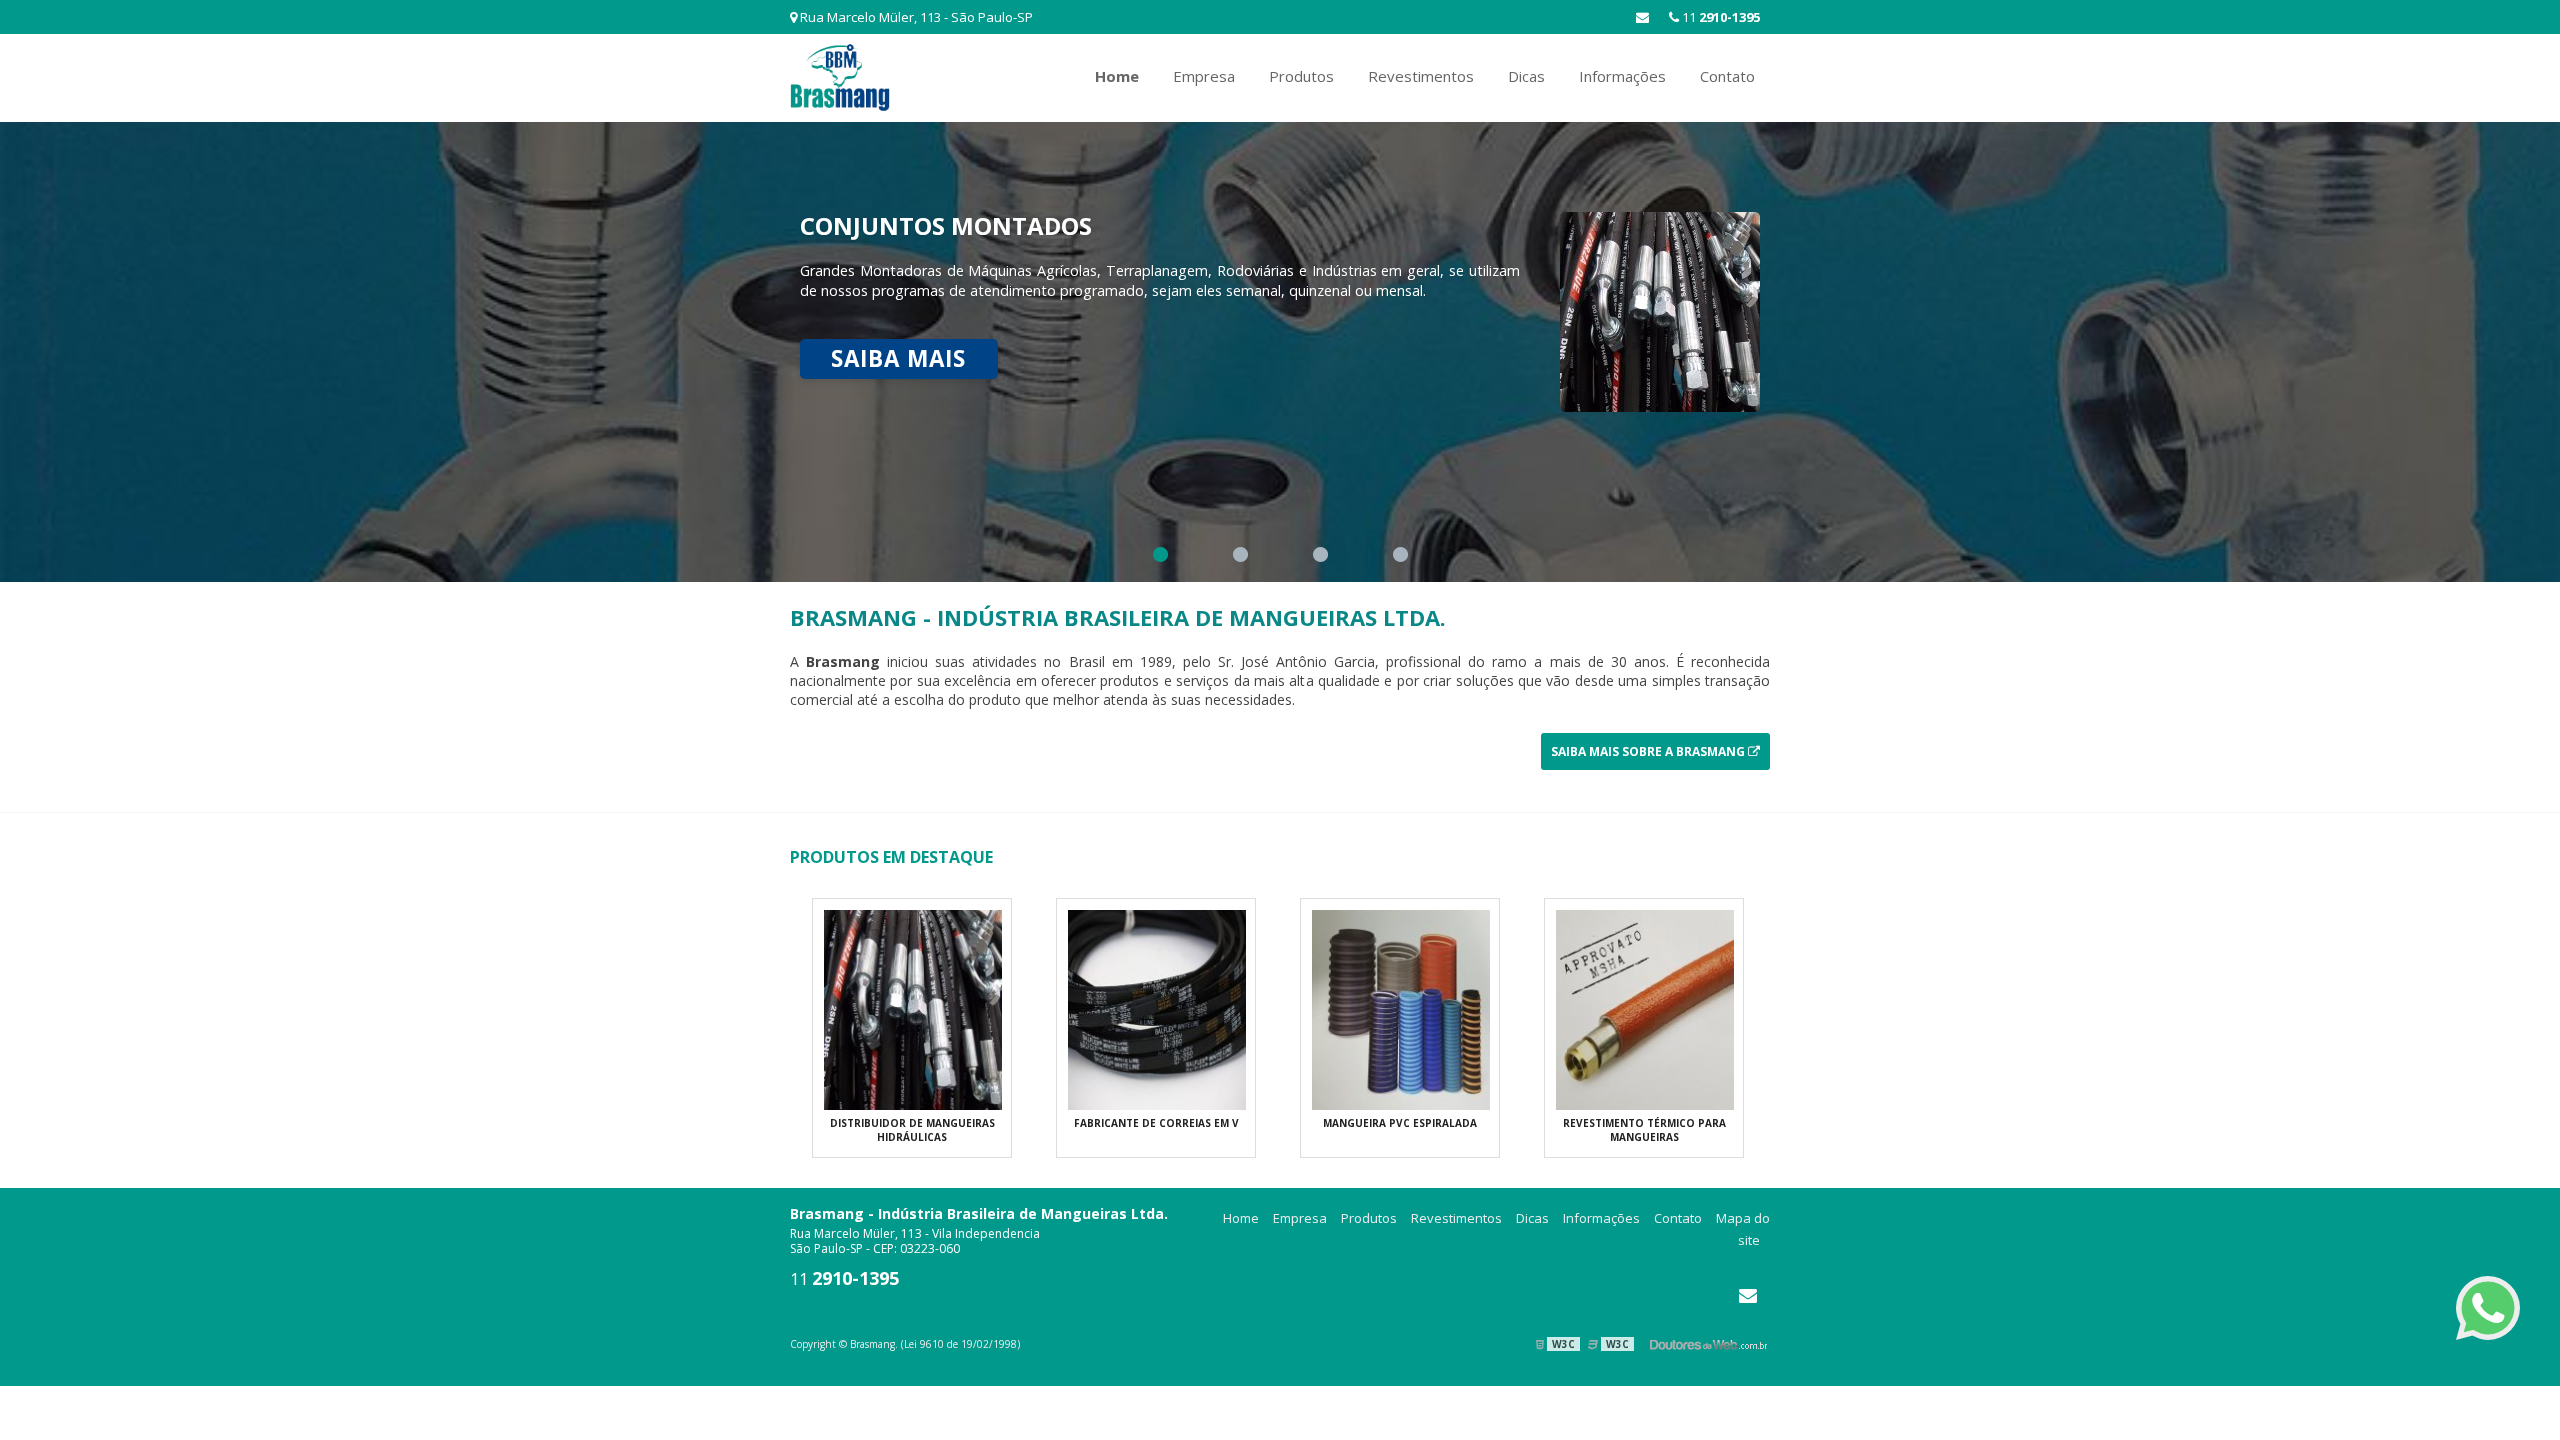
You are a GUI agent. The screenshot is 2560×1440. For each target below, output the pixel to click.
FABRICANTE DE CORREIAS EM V (1156, 1123)
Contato (1727, 76)
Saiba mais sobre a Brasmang (1649, 751)
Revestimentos (1421, 76)
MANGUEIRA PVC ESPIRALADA (1400, 1123)
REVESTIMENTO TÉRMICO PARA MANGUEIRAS (1644, 1130)
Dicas (1526, 76)
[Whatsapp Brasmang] (2488, 1308)
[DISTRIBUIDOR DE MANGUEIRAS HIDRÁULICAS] (913, 1008)
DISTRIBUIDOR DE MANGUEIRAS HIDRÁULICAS (912, 1130)
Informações (1622, 76)
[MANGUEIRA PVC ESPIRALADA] (1401, 1008)
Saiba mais (898, 358)
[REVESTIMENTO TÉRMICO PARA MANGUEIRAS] (1645, 1008)
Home (1117, 76)
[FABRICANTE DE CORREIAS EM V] (1157, 1008)
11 (1719, 17)
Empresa (1204, 76)
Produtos (1301, 76)
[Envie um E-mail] (1642, 17)
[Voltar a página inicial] (840, 76)
